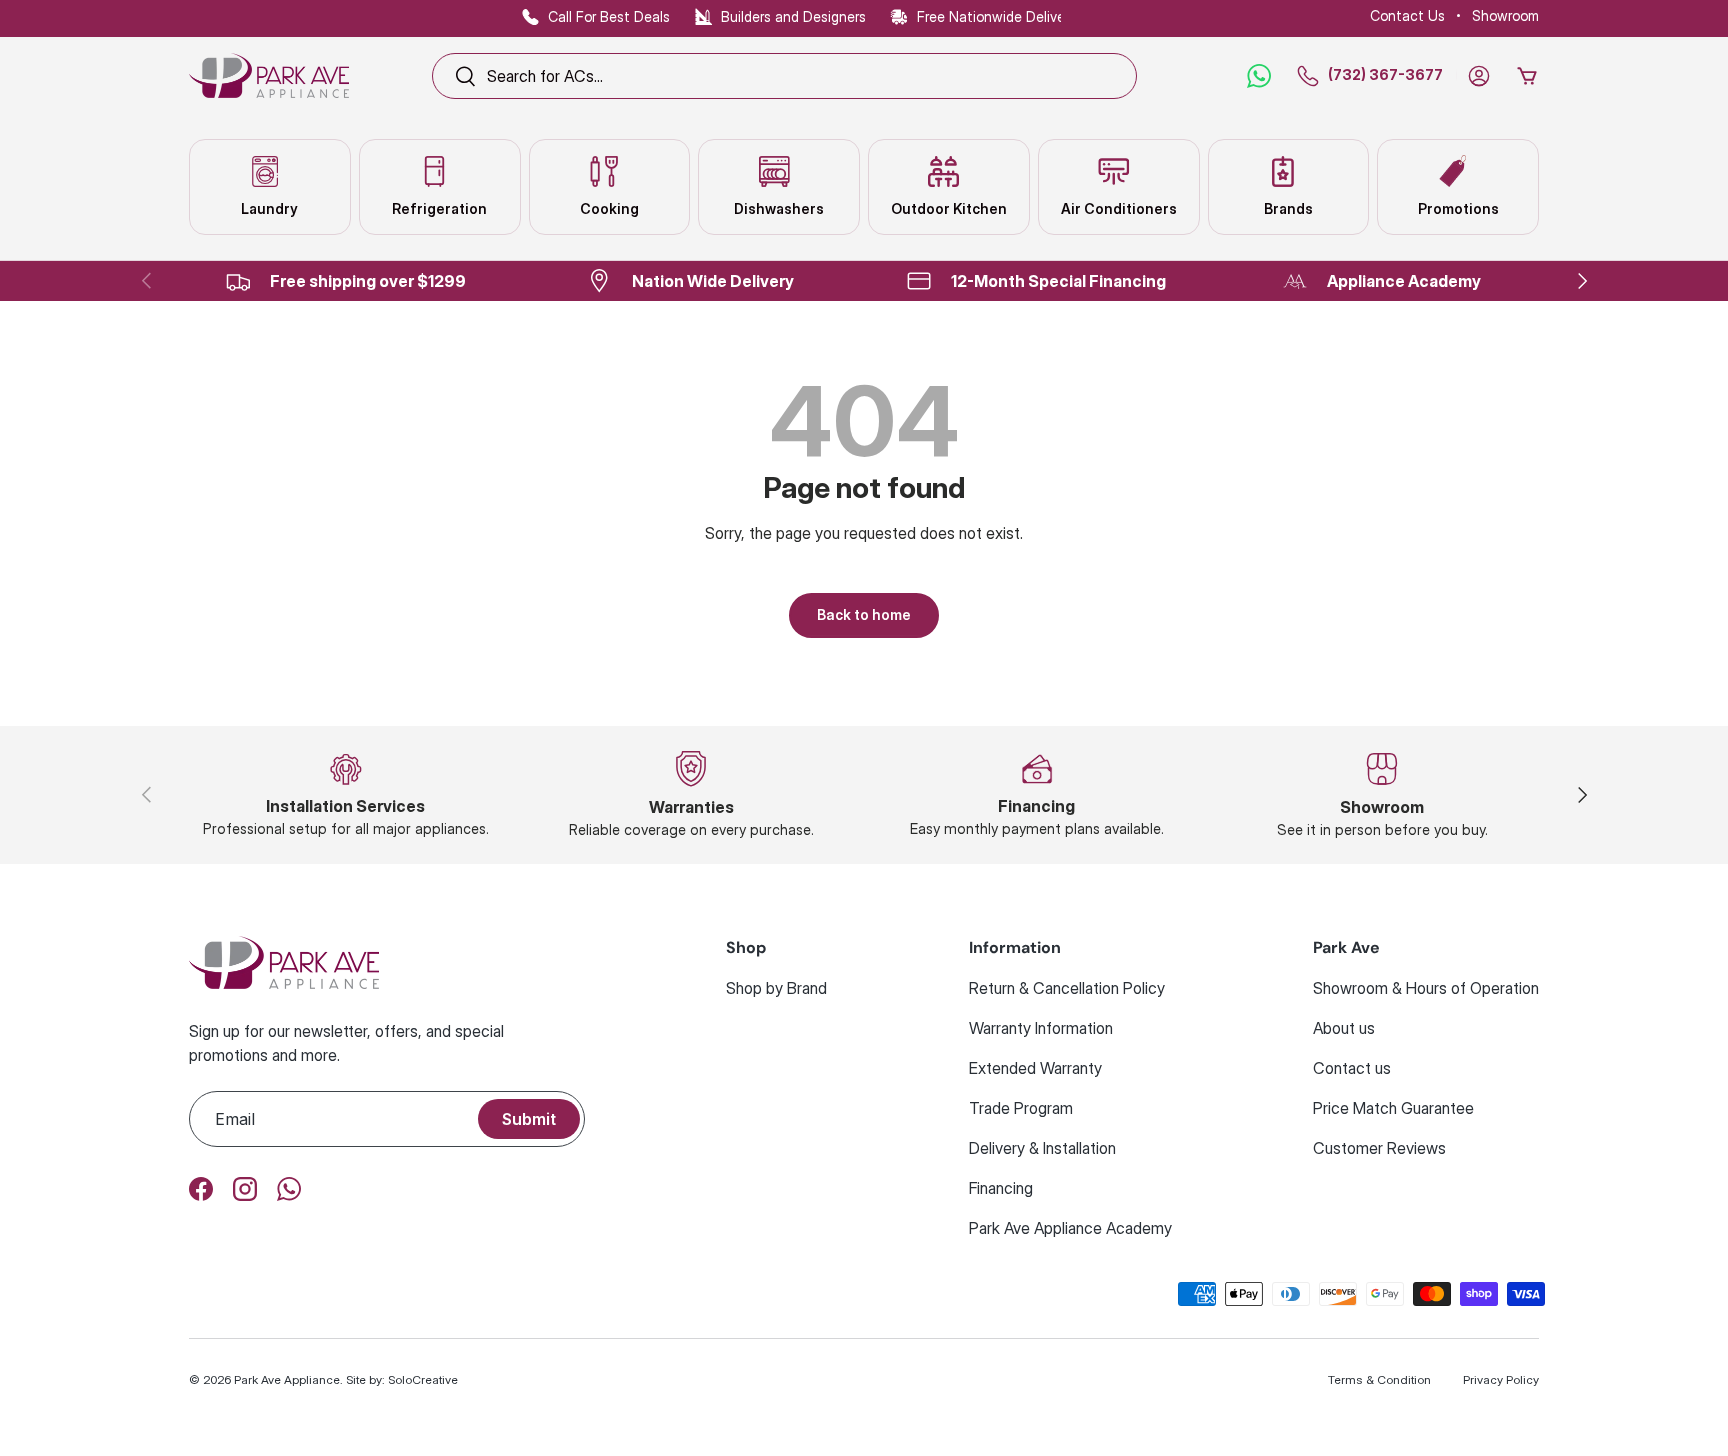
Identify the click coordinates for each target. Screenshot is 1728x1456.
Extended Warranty (1035, 1068)
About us (1344, 1028)
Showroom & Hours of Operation (1426, 988)
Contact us (1352, 1068)
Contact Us (1407, 15)
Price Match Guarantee (1393, 1108)
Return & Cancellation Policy (1067, 988)
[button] (1527, 76)
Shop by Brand (776, 988)
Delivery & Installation (1042, 1148)
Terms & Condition (1379, 1379)
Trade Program (1021, 1108)
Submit (529, 1119)
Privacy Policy (1501, 1379)
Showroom (1505, 15)
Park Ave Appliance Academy (1070, 1228)
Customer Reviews (1379, 1148)
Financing (1001, 1188)
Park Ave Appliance (287, 1379)
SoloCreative (423, 1379)
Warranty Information (1041, 1028)
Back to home (864, 614)
